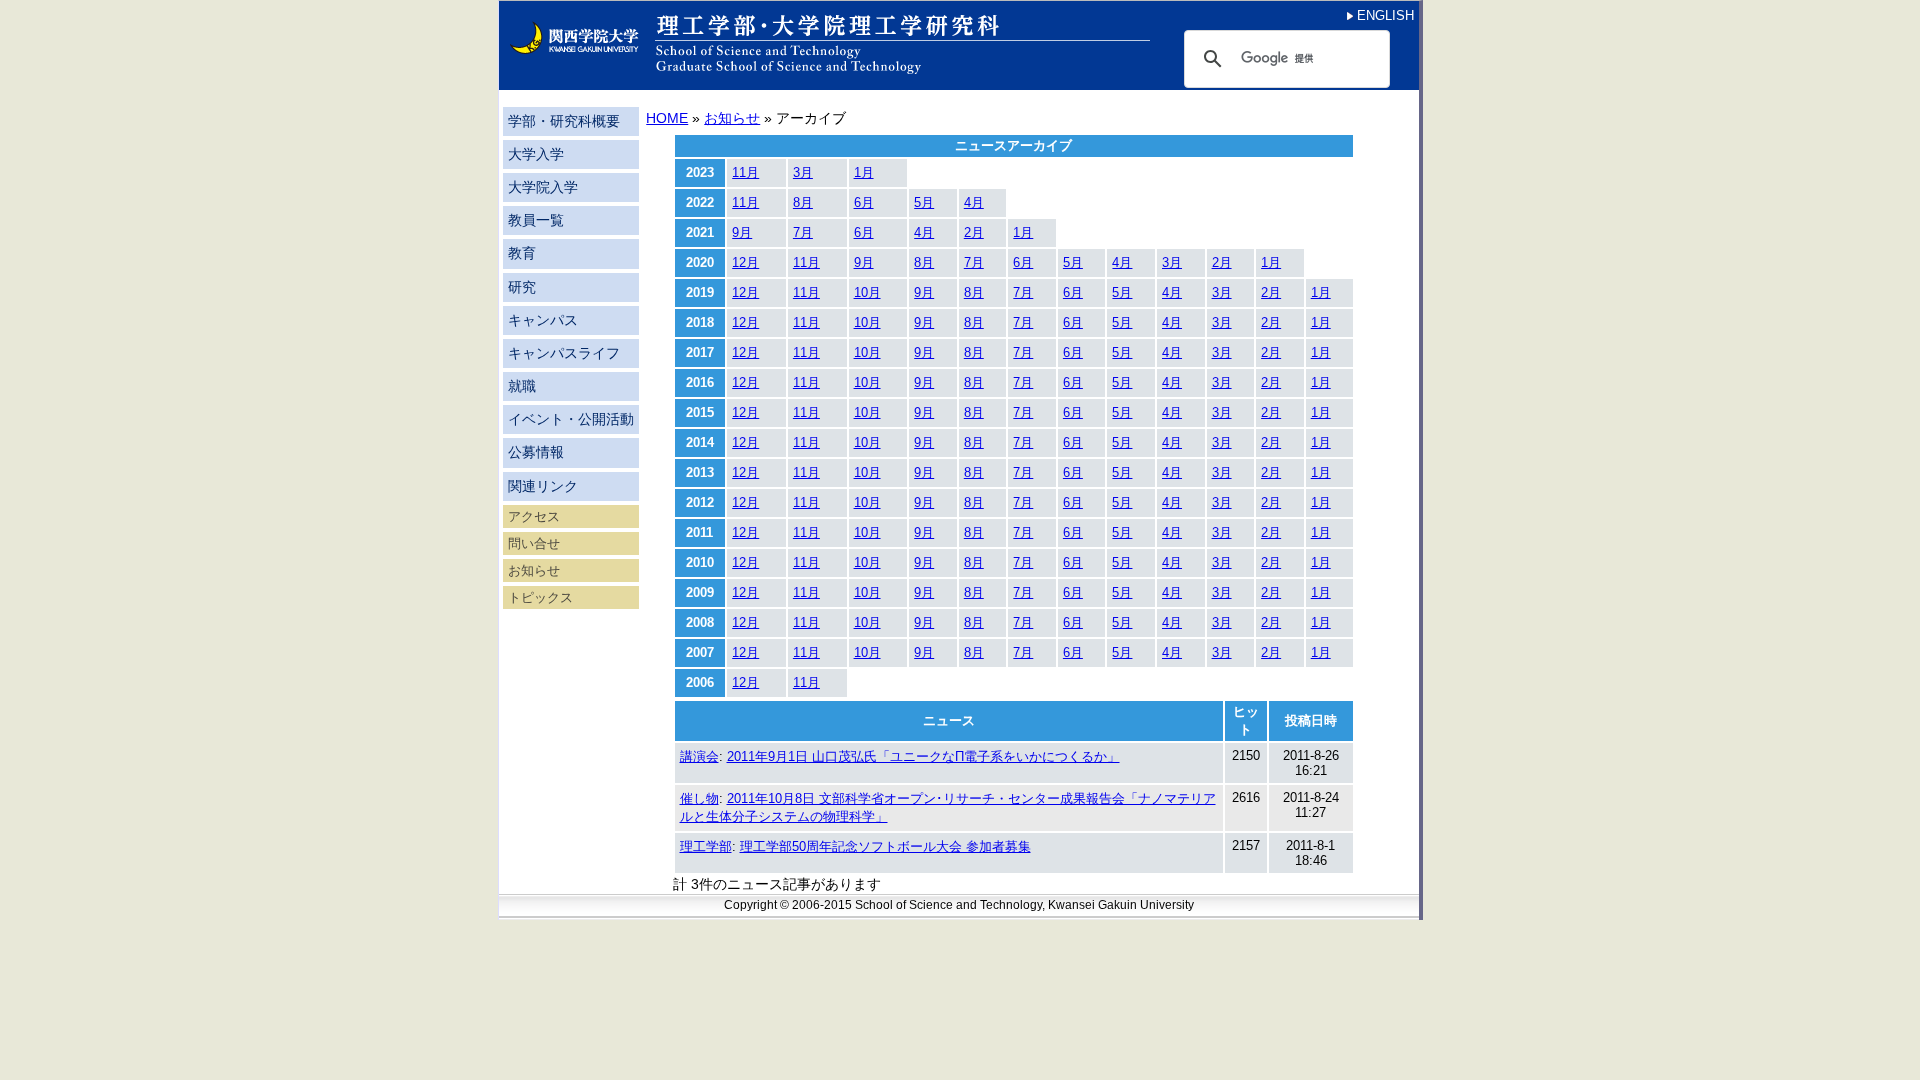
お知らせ (534, 570)
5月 (924, 202)
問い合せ (534, 543)
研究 (522, 287)
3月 (803, 172)
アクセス (534, 516)
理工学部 (706, 846)
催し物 (699, 798)
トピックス (540, 597)
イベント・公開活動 (571, 419)
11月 (745, 172)
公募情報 (536, 452)
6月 (864, 202)
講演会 (699, 756)
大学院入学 (543, 187)
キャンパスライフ (564, 353)
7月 (803, 232)
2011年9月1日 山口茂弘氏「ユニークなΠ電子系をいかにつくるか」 (923, 756)
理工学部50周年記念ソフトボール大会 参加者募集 (885, 846)
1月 (864, 172)
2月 (974, 232)
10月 (867, 292)
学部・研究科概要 (564, 121)
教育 (522, 253)
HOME (667, 118)
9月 (742, 232)
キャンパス (543, 320)
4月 (974, 202)
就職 (522, 386)
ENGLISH (1383, 15)
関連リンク (543, 486)
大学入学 (536, 154)
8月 (803, 202)
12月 (745, 262)
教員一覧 (536, 220)
